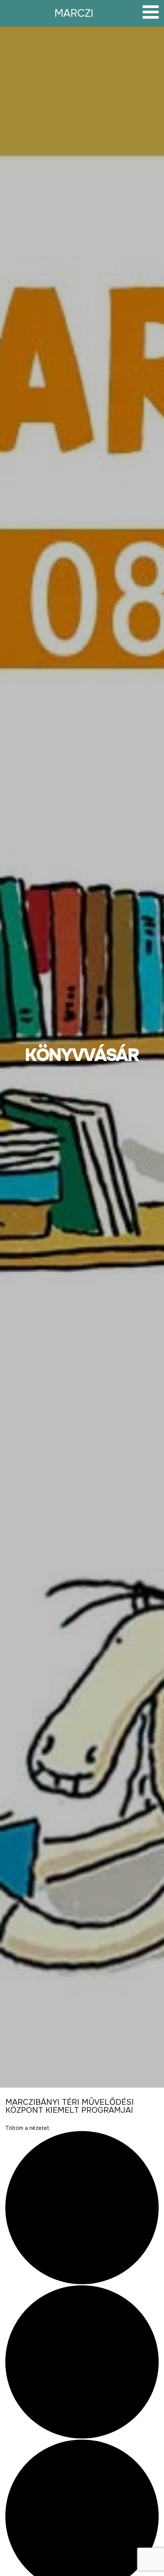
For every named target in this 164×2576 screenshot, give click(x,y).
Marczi (74, 13)
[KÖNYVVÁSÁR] (82, 1057)
